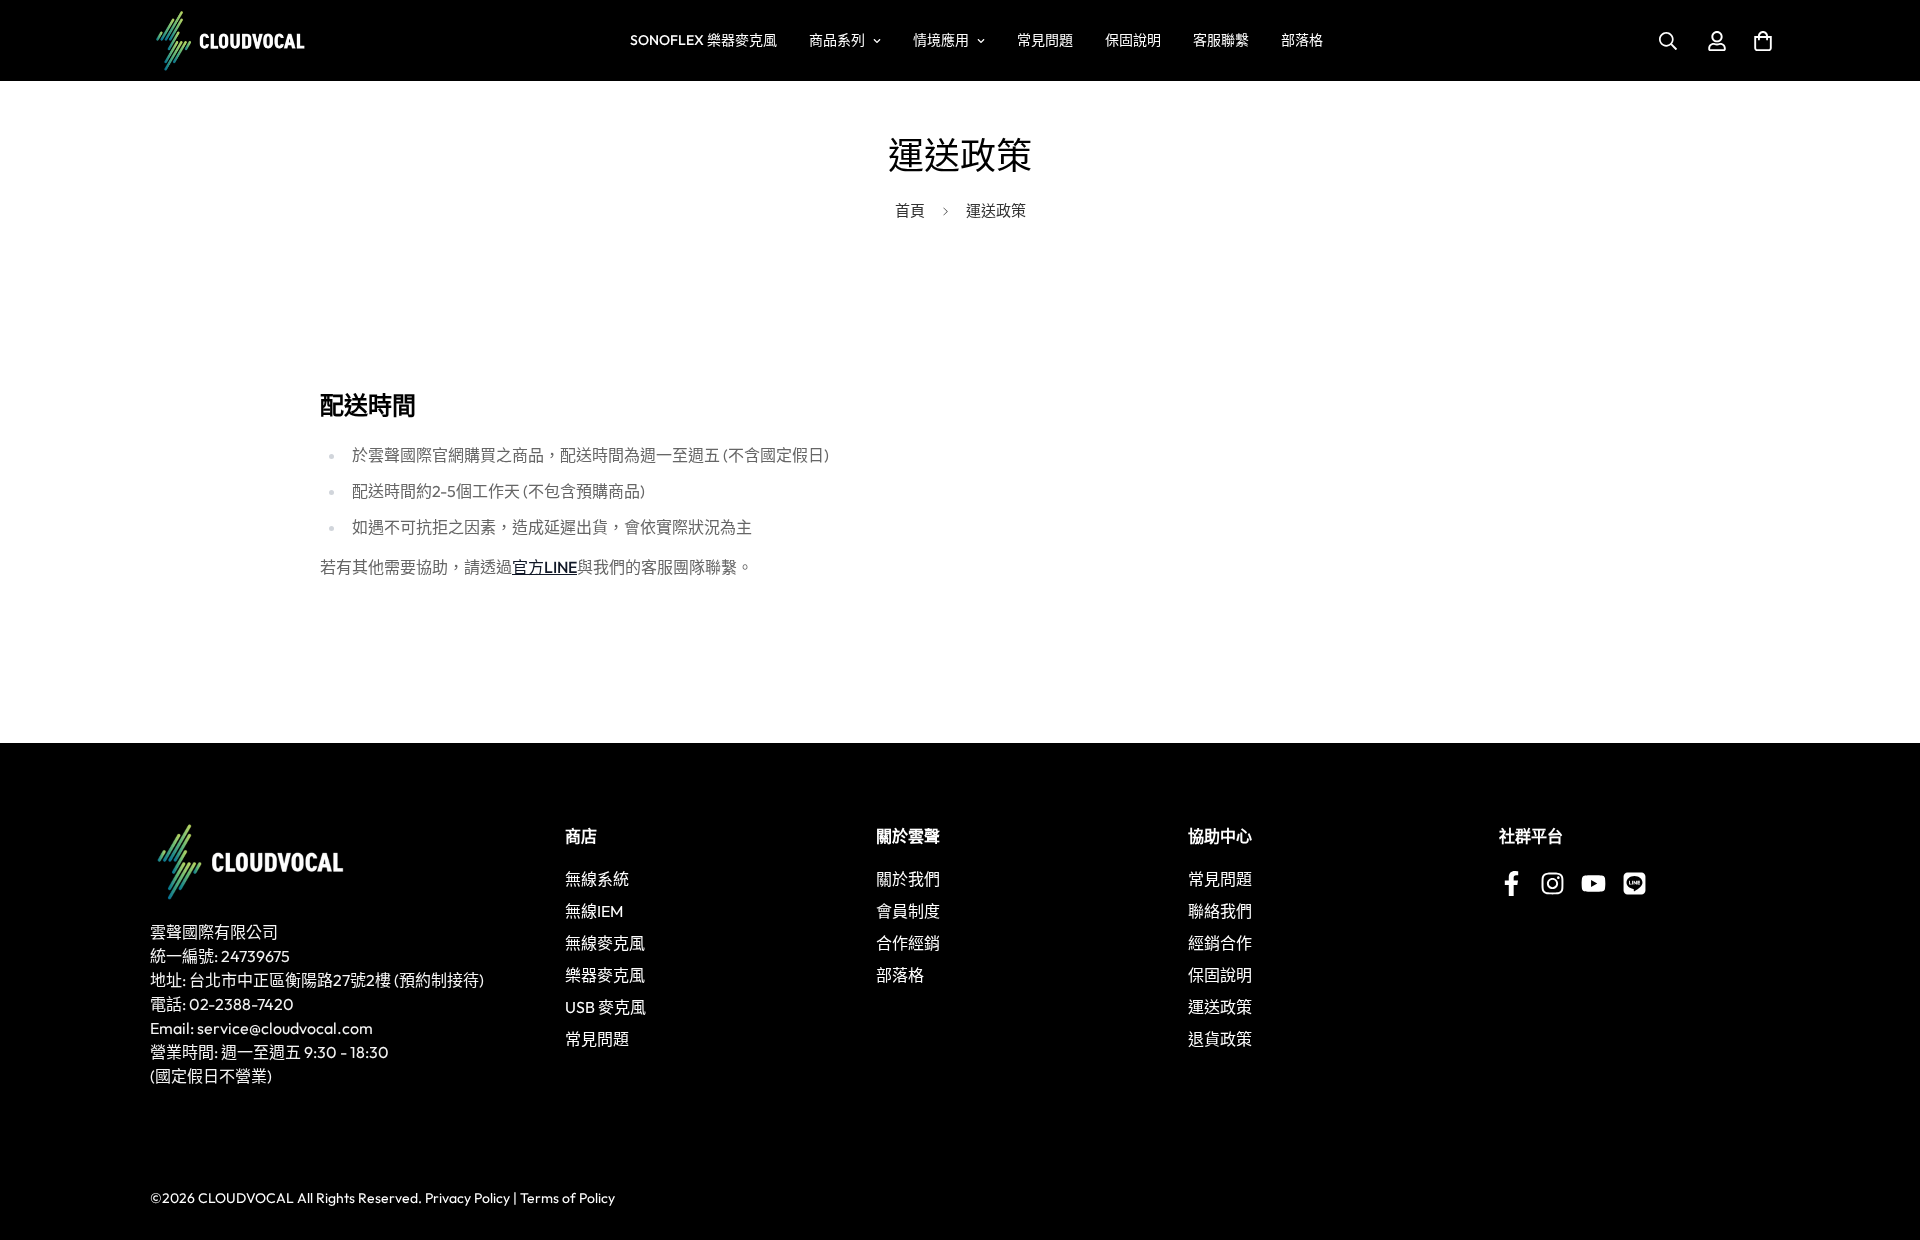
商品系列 (837, 40)
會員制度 (908, 911)
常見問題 (1045, 40)
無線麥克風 (605, 943)
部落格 (1302, 40)
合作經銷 (908, 943)
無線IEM (594, 911)
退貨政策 (1220, 1039)
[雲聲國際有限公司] (230, 40)
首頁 (910, 210)
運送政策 (1220, 1007)
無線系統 (597, 879)
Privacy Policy (467, 1198)
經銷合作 (1220, 943)
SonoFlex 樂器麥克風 (703, 40)
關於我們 (908, 879)
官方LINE (544, 567)
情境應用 (941, 40)
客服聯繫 (1221, 40)
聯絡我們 (1220, 911)
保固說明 (1133, 40)
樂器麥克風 (605, 975)
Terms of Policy (567, 1198)
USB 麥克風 (605, 1007)
